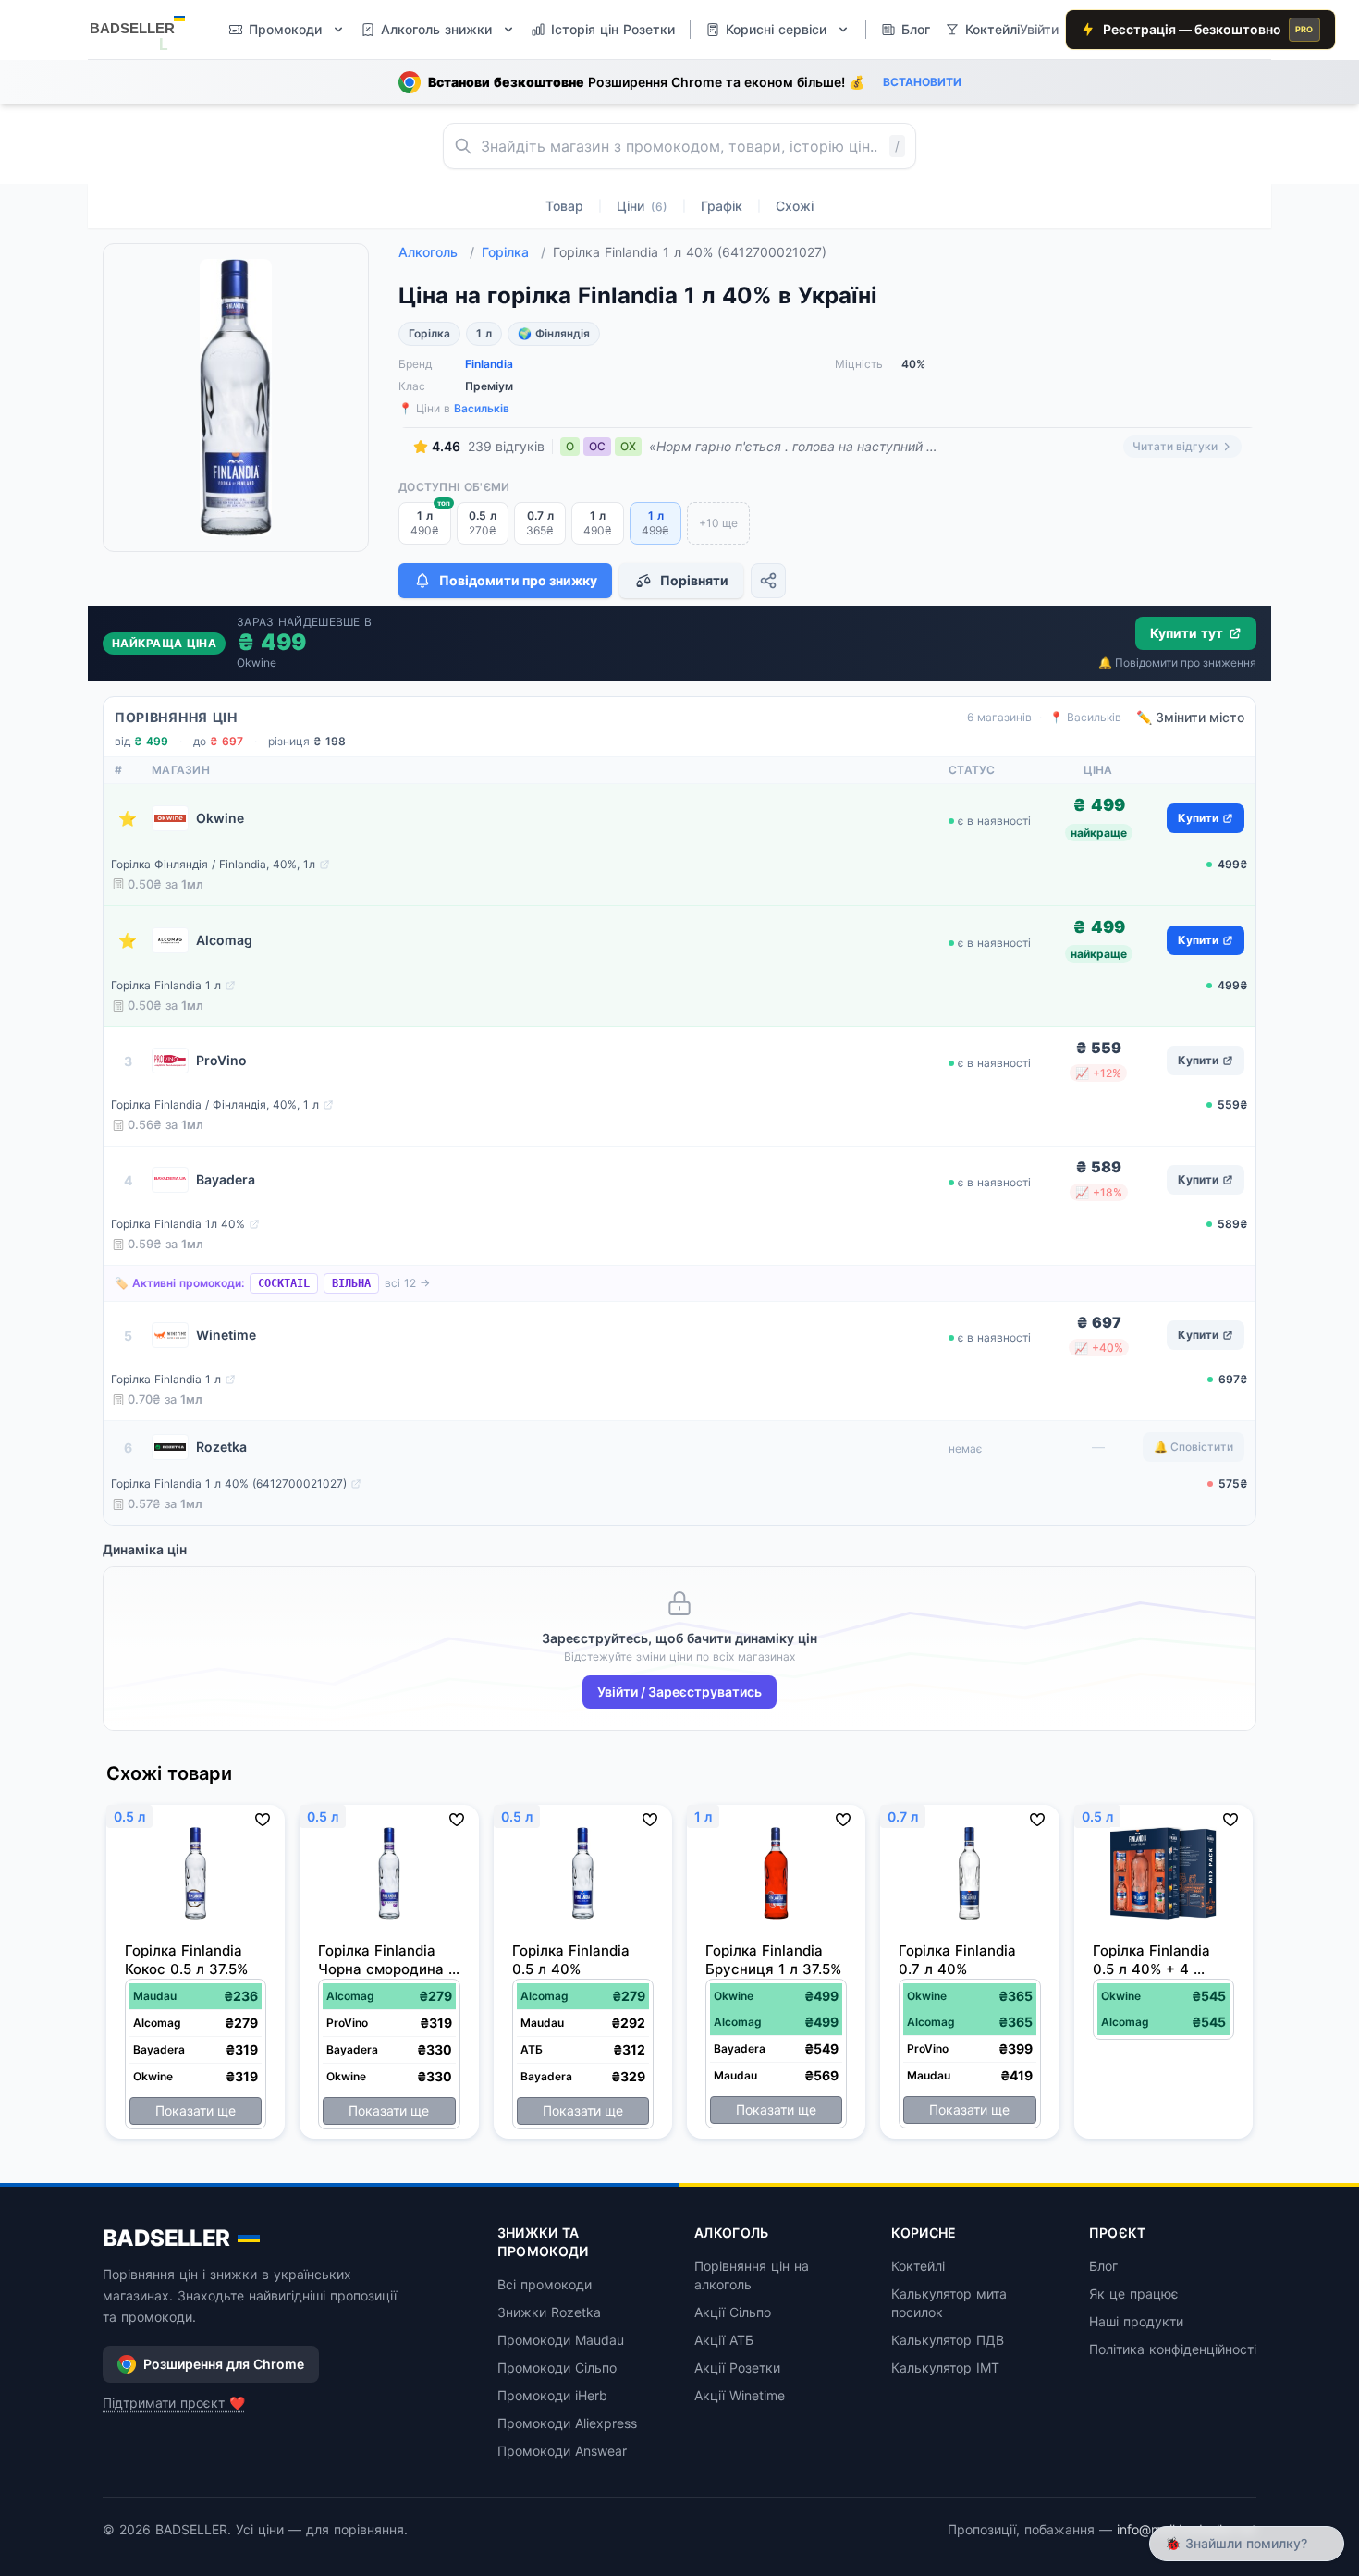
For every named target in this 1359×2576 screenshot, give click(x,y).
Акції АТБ (724, 2340)
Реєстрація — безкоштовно (1208, 29)
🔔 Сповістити (1194, 1447)
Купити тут (1187, 633)
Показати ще (196, 2110)
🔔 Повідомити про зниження (1177, 662)
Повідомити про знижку (518, 580)
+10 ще (718, 523)
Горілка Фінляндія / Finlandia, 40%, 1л (213, 864)
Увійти (1039, 29)
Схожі (795, 206)
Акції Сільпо (733, 2312)
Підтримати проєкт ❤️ (174, 2403)
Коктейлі (918, 2266)
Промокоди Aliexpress (567, 2423)
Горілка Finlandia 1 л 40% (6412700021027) (229, 1484)
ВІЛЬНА (351, 1283)
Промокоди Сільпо (557, 2367)
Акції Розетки (737, 2367)
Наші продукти (1136, 2321)
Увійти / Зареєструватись (679, 1692)
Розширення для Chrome (224, 2364)
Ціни (642, 206)
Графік (722, 206)
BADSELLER (166, 2238)
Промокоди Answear (562, 2451)
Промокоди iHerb (552, 2395)
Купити (1198, 818)
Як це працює (1134, 2294)
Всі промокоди (545, 2284)
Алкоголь (436, 252)
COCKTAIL (284, 1283)
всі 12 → (407, 1283)
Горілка (514, 252)
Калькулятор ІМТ (945, 2367)
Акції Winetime (740, 2395)
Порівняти (694, 580)
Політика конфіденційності (1173, 2349)
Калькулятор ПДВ (948, 2340)
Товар (564, 206)
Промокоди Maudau (561, 2340)
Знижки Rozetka (549, 2312)
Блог (1103, 2266)
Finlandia (489, 364)
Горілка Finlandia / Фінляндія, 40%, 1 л (215, 1104)
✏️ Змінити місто (1190, 717)
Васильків (482, 408)
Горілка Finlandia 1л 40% (178, 1224)
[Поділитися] (768, 581)
